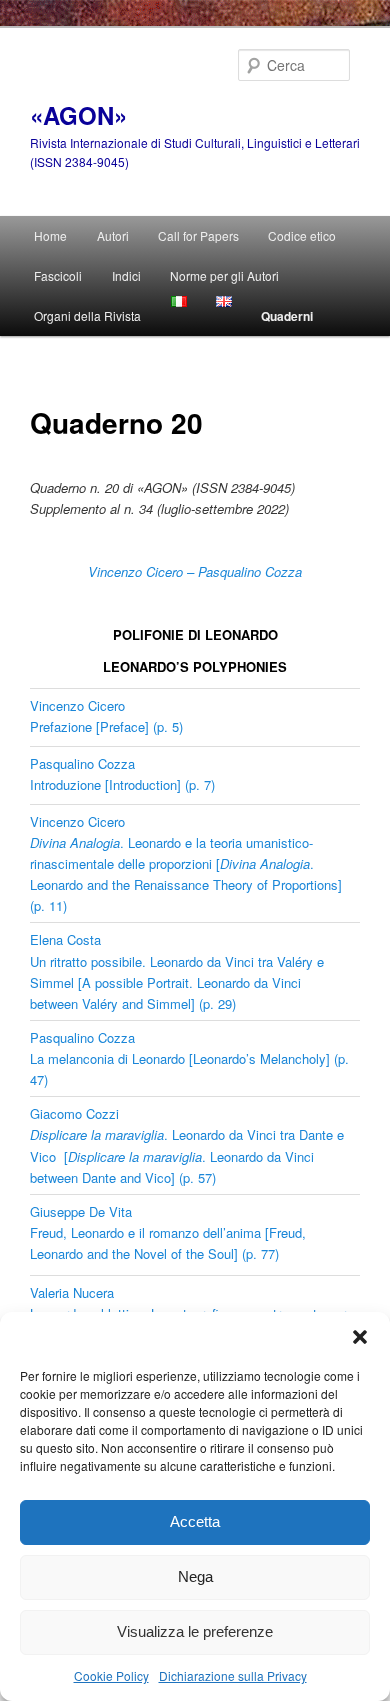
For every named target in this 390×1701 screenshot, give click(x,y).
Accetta (195, 1521)
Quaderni (287, 316)
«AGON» (78, 115)
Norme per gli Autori (224, 275)
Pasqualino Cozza (250, 571)
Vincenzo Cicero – (141, 571)
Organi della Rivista (87, 315)
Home (50, 235)
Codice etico (302, 235)
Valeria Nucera (72, 1292)
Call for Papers (198, 235)
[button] (360, 1337)
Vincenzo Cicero (77, 705)
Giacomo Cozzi (74, 1113)
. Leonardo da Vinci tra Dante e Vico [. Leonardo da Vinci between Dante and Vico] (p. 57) (187, 1155)
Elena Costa (65, 939)
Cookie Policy (111, 1675)
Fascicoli (58, 275)
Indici (126, 275)
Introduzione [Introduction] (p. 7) (122, 784)
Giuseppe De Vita (81, 1211)
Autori (113, 235)
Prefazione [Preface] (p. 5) (106, 726)
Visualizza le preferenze (195, 1631)
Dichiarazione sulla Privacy (233, 1675)
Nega (195, 1576)
